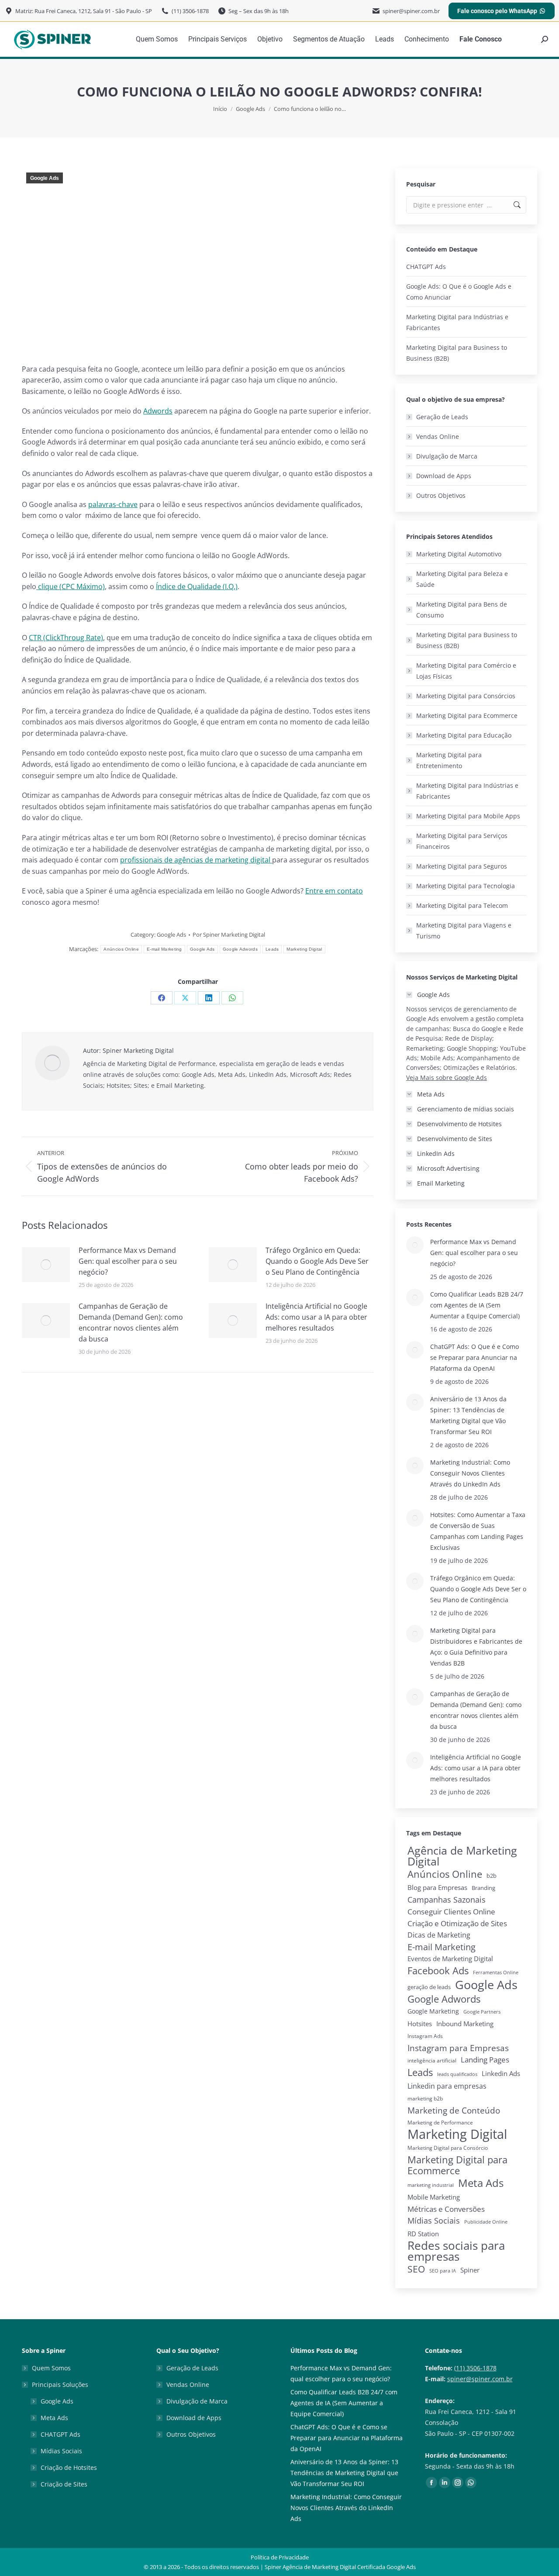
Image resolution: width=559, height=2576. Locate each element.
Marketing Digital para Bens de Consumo (462, 610)
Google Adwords (240, 949)
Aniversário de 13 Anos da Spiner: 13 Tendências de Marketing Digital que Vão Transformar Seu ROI (468, 1415)
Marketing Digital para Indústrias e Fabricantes (457, 322)
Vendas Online (438, 436)
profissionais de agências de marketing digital (196, 860)
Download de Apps (444, 476)
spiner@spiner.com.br (480, 2379)
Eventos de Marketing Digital (450, 1959)
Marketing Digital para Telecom (462, 905)
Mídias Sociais (434, 2221)
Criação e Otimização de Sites (457, 1923)
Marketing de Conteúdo (454, 2110)
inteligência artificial (432, 2060)
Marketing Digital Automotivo (459, 554)
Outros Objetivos (441, 495)
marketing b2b (425, 2098)
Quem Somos (51, 2368)
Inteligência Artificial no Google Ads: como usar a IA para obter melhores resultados (316, 1317)
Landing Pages (485, 2060)
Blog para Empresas (437, 1887)
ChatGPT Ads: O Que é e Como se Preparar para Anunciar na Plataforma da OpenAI (474, 1357)
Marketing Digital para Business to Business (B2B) (457, 353)
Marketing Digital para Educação (464, 735)
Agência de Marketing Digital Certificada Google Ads (349, 2567)
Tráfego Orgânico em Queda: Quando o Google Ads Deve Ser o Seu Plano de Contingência (317, 1261)
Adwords (158, 411)
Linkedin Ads (501, 2073)
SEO (416, 2269)
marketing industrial (431, 2185)
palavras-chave (113, 504)
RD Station (423, 2234)
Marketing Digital (304, 949)
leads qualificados (457, 2074)
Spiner (470, 2270)
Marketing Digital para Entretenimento (449, 760)
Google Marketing (433, 2011)
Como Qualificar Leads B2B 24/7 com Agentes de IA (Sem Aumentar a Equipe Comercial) (477, 1305)
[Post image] (46, 1265)
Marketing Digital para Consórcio (448, 2148)
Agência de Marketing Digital (462, 1856)
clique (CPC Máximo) (71, 586)
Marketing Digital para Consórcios (466, 696)
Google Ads (45, 178)
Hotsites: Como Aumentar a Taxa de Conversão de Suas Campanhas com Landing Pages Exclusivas (478, 1531)
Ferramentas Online (496, 1973)
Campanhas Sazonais (447, 1900)
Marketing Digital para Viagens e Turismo (464, 931)
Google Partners (482, 2012)
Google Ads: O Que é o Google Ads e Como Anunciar (459, 292)
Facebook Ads (438, 1971)
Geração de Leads (442, 417)
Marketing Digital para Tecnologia (466, 886)
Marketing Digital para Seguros (462, 866)
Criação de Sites (64, 2484)
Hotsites (420, 2024)
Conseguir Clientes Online (451, 1912)
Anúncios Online (121, 949)
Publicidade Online (486, 2222)
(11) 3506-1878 (475, 2368)
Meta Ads (481, 2183)
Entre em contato (334, 891)
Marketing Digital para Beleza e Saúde (462, 579)
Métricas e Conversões (446, 2209)
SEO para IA (443, 2271)
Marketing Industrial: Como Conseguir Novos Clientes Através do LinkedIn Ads (470, 1473)
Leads (272, 949)
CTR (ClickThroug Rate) (66, 638)
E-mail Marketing (164, 949)
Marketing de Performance (440, 2123)
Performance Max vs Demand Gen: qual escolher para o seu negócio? (128, 1261)
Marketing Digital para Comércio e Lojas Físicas (466, 671)
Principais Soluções (60, 2385)
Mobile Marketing (434, 2197)
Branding (483, 1888)
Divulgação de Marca (447, 456)
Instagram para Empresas (458, 2048)
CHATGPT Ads (426, 267)
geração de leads (429, 1987)
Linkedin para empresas (447, 2086)
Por (229, 935)
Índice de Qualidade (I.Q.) (197, 586)
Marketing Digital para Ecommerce (467, 716)
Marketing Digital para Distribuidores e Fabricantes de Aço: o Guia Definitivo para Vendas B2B (476, 1647)
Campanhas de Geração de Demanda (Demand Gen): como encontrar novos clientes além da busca (131, 1322)
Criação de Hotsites (69, 2467)
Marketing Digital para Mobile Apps (468, 816)
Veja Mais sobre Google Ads (447, 1078)
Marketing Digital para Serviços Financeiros (462, 841)
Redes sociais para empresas (456, 2251)
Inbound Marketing (465, 2024)
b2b (492, 1876)
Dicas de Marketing (439, 1935)
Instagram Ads (425, 2036)
